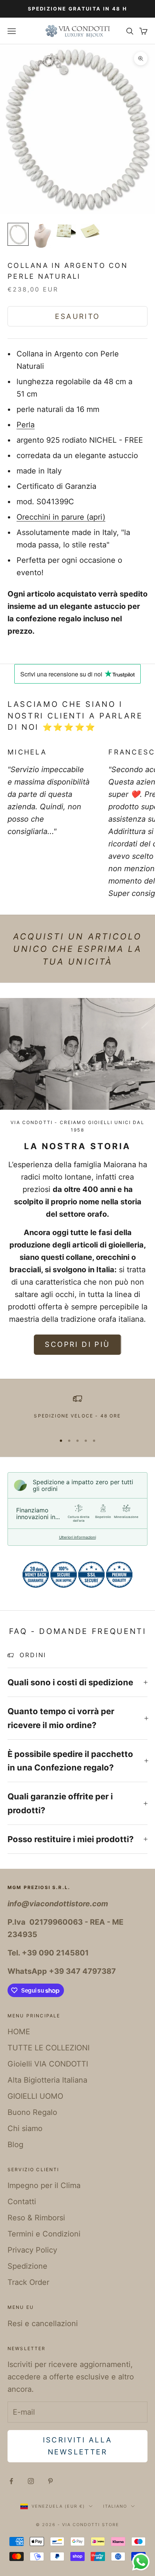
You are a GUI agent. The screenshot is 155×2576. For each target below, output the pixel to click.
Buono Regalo (32, 2112)
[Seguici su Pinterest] (50, 2481)
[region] (77, 1411)
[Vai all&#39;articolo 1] (18, 234)
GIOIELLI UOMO (35, 2096)
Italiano (115, 2506)
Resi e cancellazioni (43, 2324)
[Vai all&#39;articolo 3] (66, 231)
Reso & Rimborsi (36, 2218)
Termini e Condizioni (44, 2234)
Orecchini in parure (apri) (61, 517)
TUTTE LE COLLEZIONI (49, 2048)
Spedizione (27, 2266)
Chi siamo (25, 2128)
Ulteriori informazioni (77, 1537)
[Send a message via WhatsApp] (141, 2562)
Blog (15, 2145)
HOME (19, 2032)
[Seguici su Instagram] (31, 2481)
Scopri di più (77, 1344)
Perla (26, 425)
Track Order (28, 2282)
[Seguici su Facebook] (11, 2481)
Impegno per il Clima (44, 2185)
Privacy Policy (32, 2250)
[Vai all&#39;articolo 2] (42, 236)
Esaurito (77, 316)
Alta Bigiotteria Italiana (47, 2080)
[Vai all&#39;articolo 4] (90, 231)
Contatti (22, 2202)
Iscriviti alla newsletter (78, 2446)
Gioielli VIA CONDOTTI (48, 2064)
